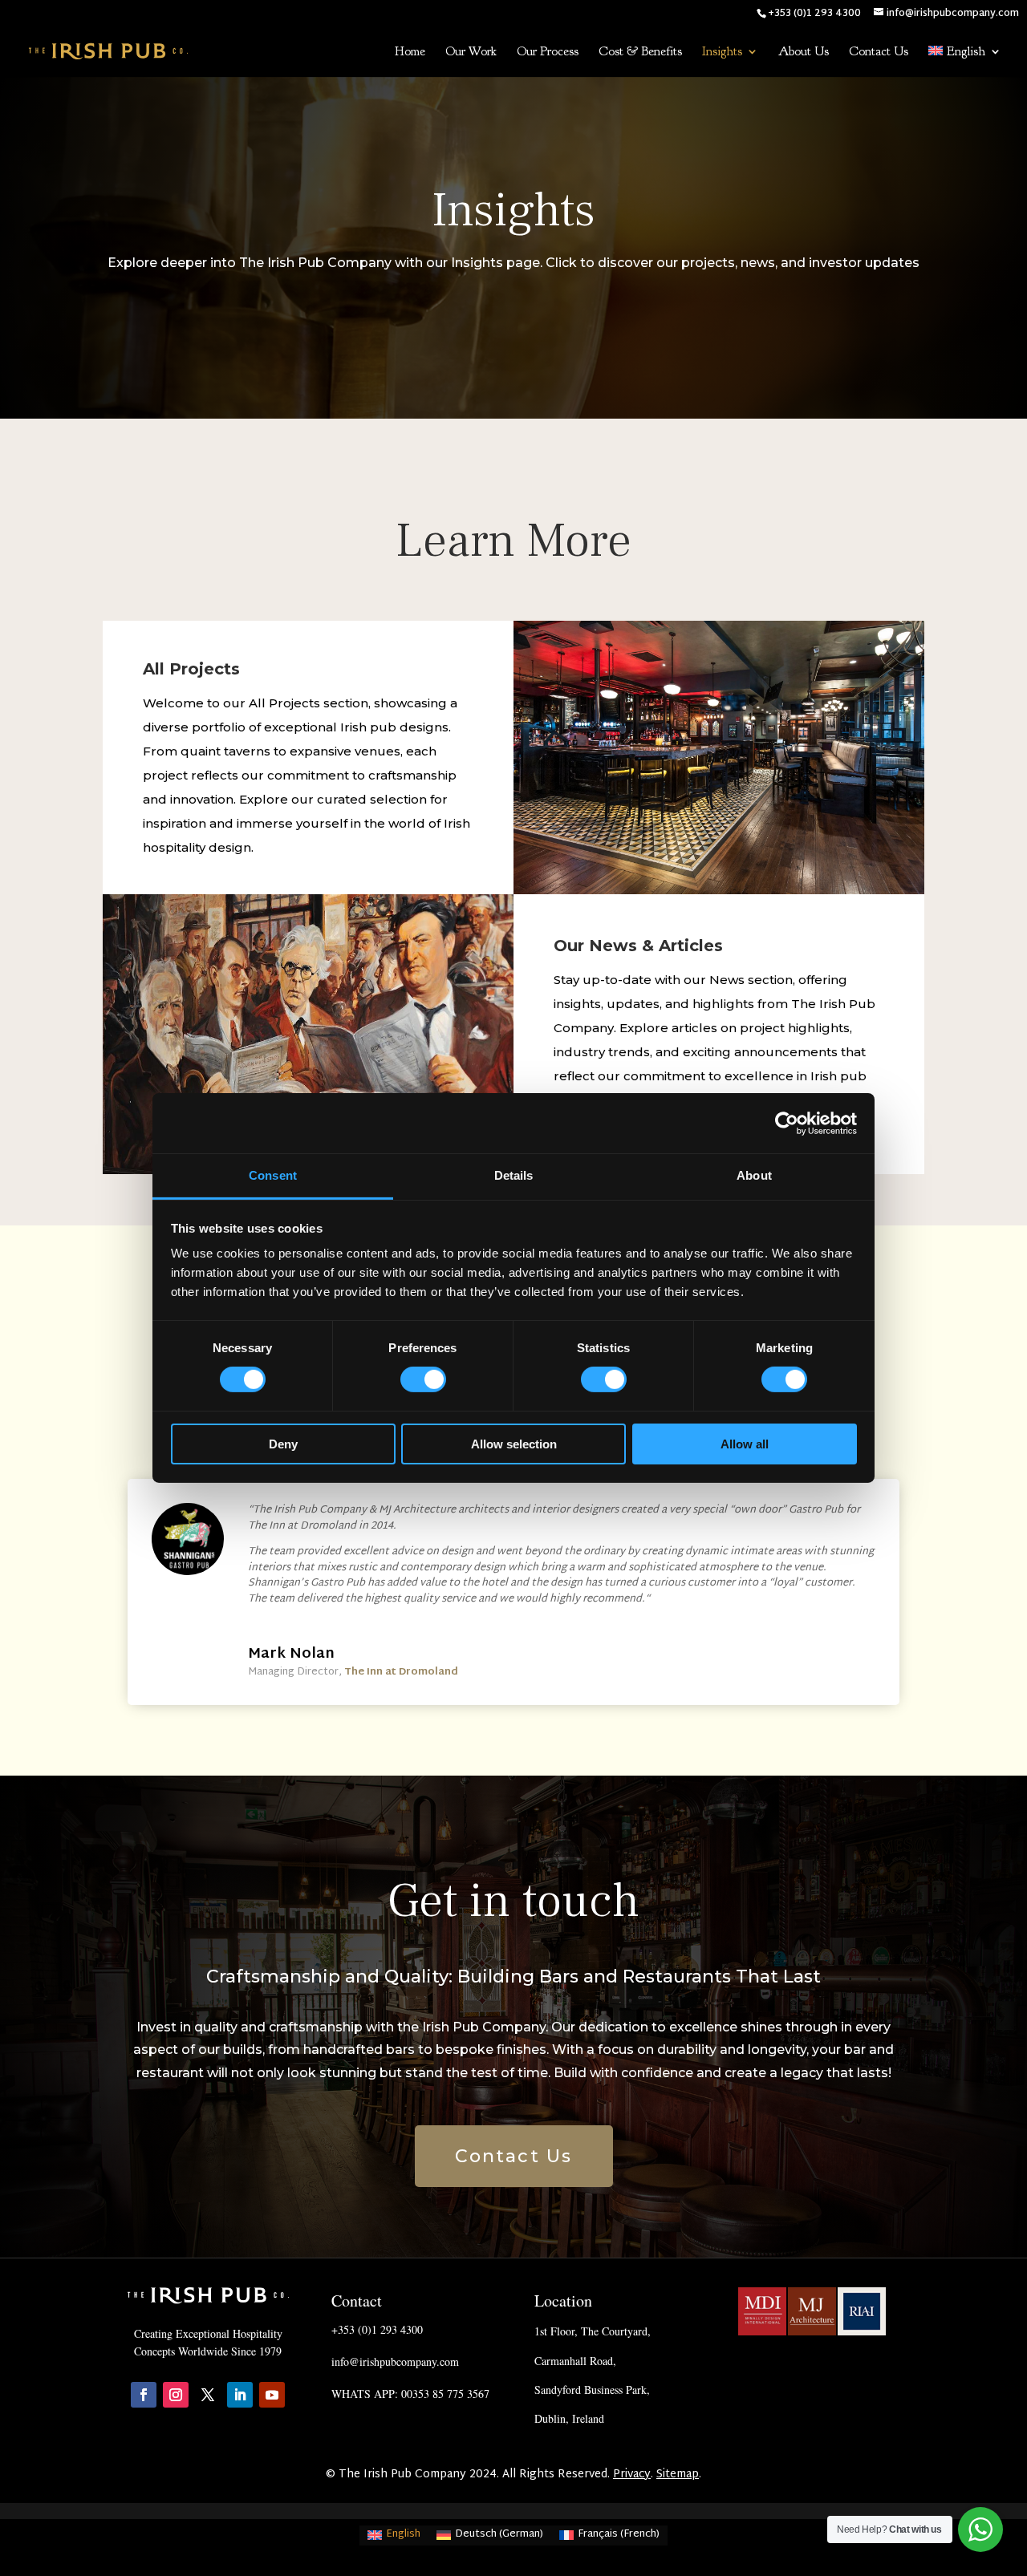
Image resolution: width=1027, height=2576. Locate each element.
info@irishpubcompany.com (395, 2361)
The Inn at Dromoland (401, 1672)
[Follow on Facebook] (144, 2395)
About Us (804, 53)
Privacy (632, 2475)
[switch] (423, 1379)
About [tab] (754, 1175)
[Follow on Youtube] (272, 2395)
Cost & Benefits (640, 53)
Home (410, 53)
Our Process (548, 53)
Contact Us (879, 53)
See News (308, 1091)
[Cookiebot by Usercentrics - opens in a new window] (787, 1123)
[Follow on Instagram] (176, 2395)
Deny (283, 1444)
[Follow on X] (208, 2395)
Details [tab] (514, 1175)
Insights (722, 53)
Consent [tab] (273, 1175)
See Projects (719, 796)
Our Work (471, 53)
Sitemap (678, 2475)
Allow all (745, 1444)
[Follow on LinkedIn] (240, 2395)
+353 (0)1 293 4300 (377, 2329)
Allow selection (514, 1444)
